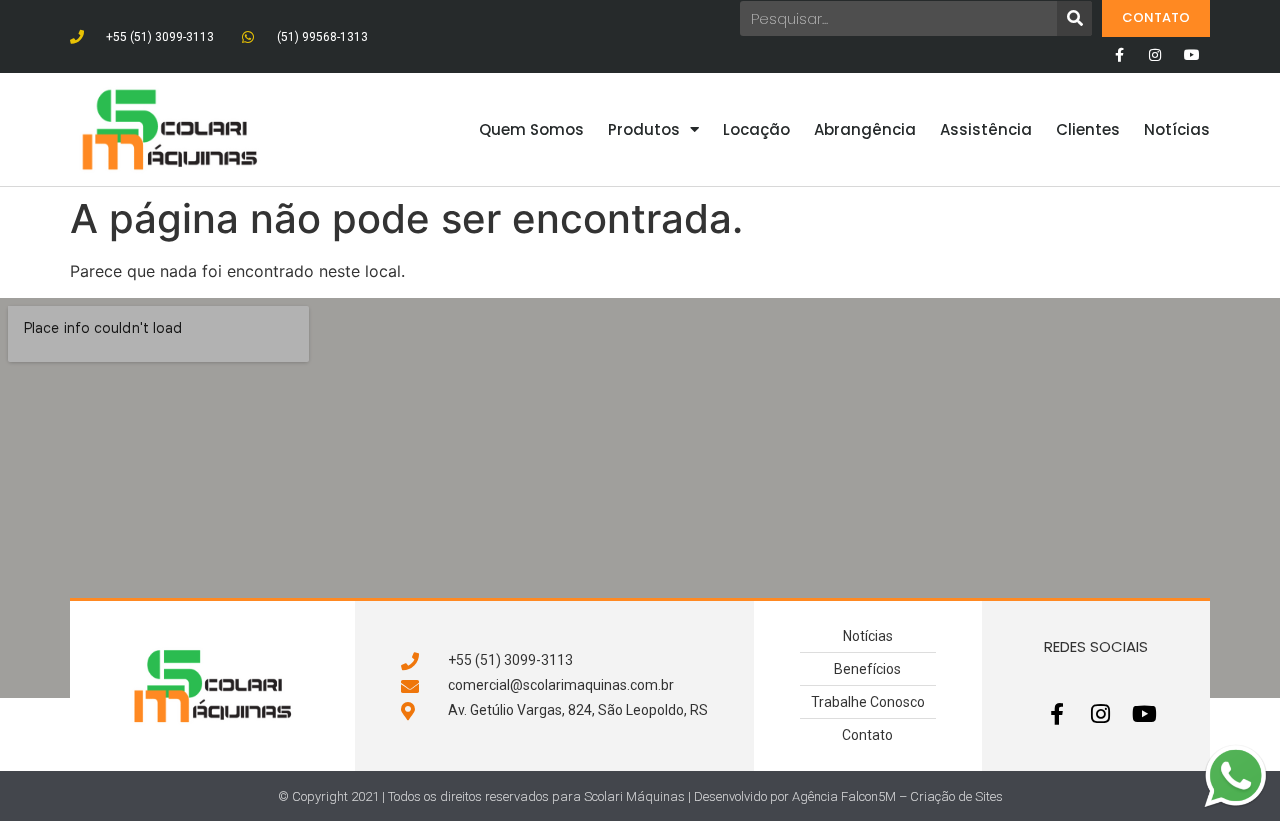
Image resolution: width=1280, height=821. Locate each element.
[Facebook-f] (1119, 55)
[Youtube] (1192, 55)
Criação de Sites (956, 796)
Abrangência (865, 129)
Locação (756, 129)
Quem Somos (531, 129)
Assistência (986, 129)
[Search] (1074, 18)
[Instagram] (1155, 55)
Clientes (1088, 129)
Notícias (1177, 129)
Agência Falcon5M (844, 796)
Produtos (644, 129)
